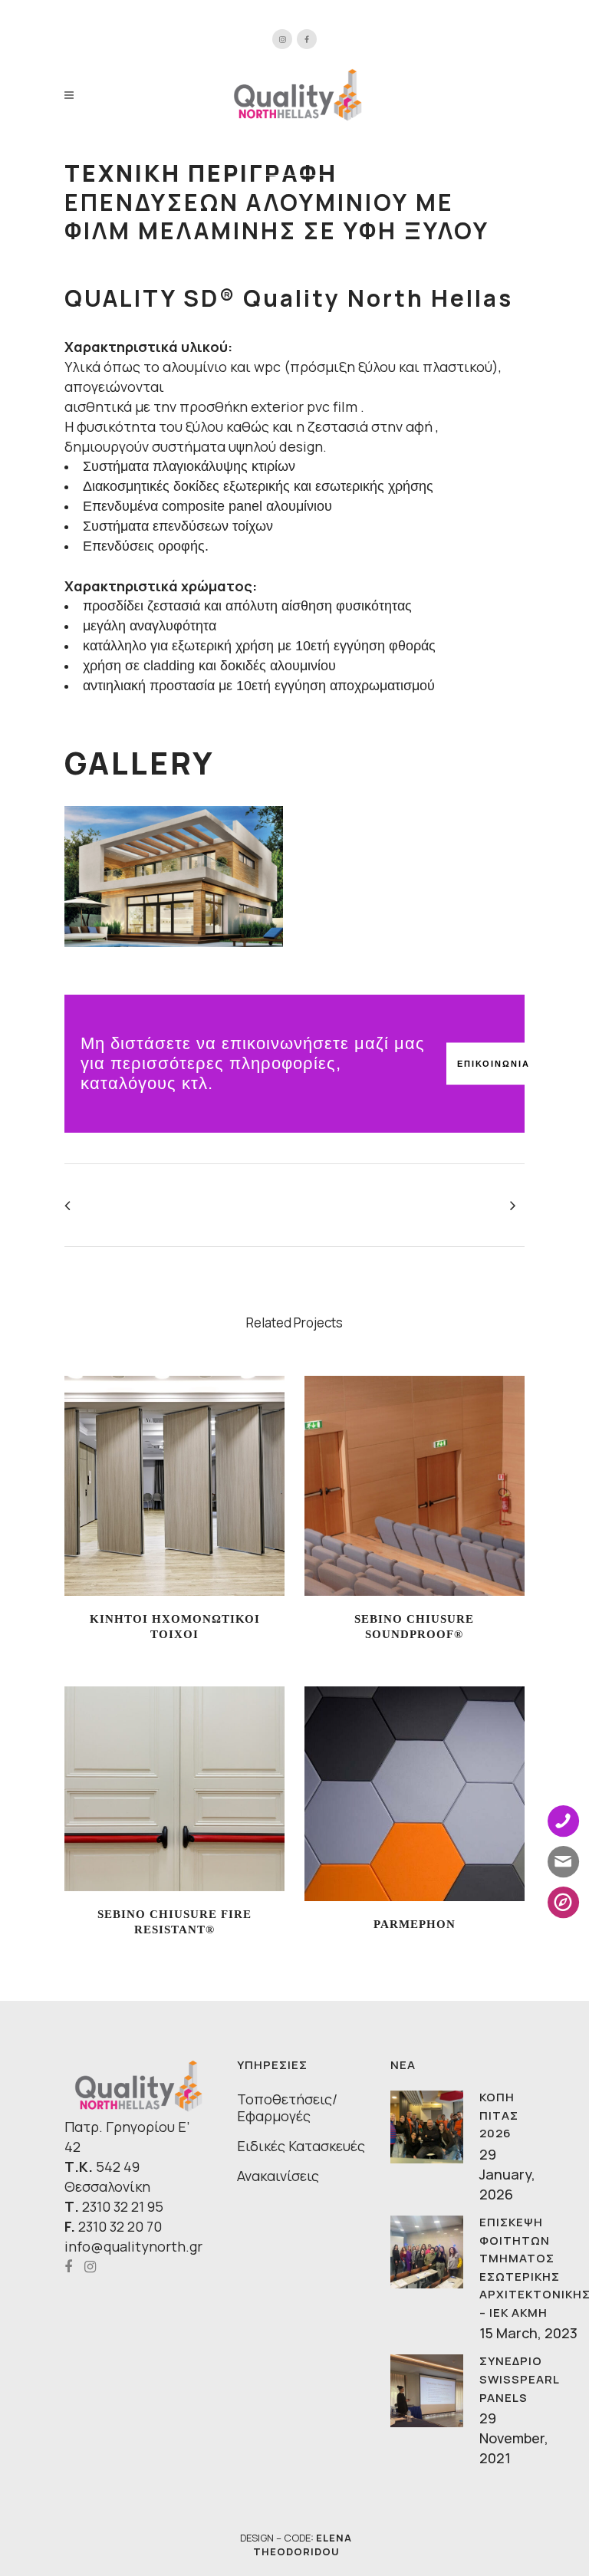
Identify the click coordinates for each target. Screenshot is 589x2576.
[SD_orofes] (174, 877)
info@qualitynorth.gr (133, 2246)
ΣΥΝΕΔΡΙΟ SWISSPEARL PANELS (519, 2379)
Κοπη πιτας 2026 (499, 2115)
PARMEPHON (415, 1924)
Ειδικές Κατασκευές (301, 2146)
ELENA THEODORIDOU (303, 2545)
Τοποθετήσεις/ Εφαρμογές (287, 2107)
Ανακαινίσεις (278, 2176)
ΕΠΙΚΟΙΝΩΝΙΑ (494, 1064)
